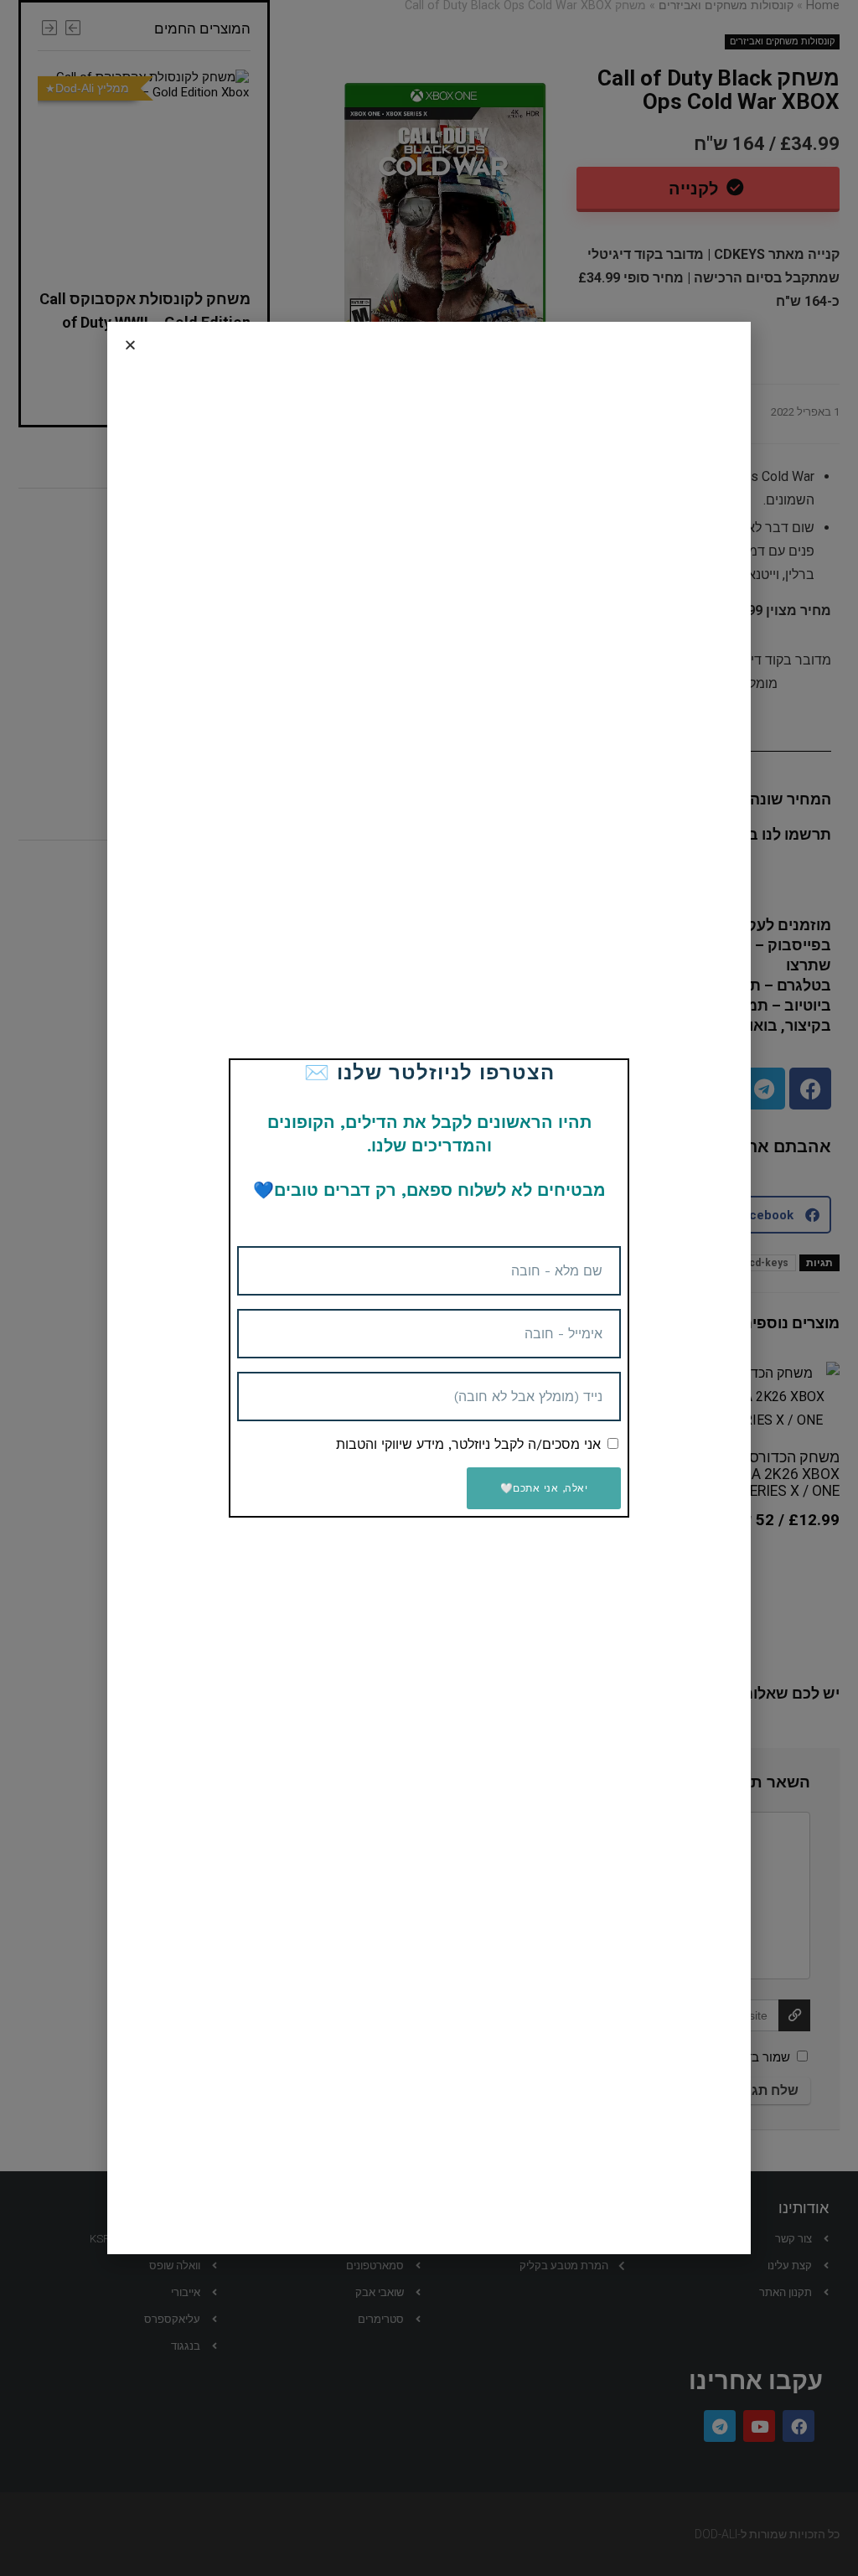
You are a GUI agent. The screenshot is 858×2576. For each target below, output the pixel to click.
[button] (130, 345)
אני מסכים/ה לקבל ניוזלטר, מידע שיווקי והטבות (468, 1444)
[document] (429, 1288)
